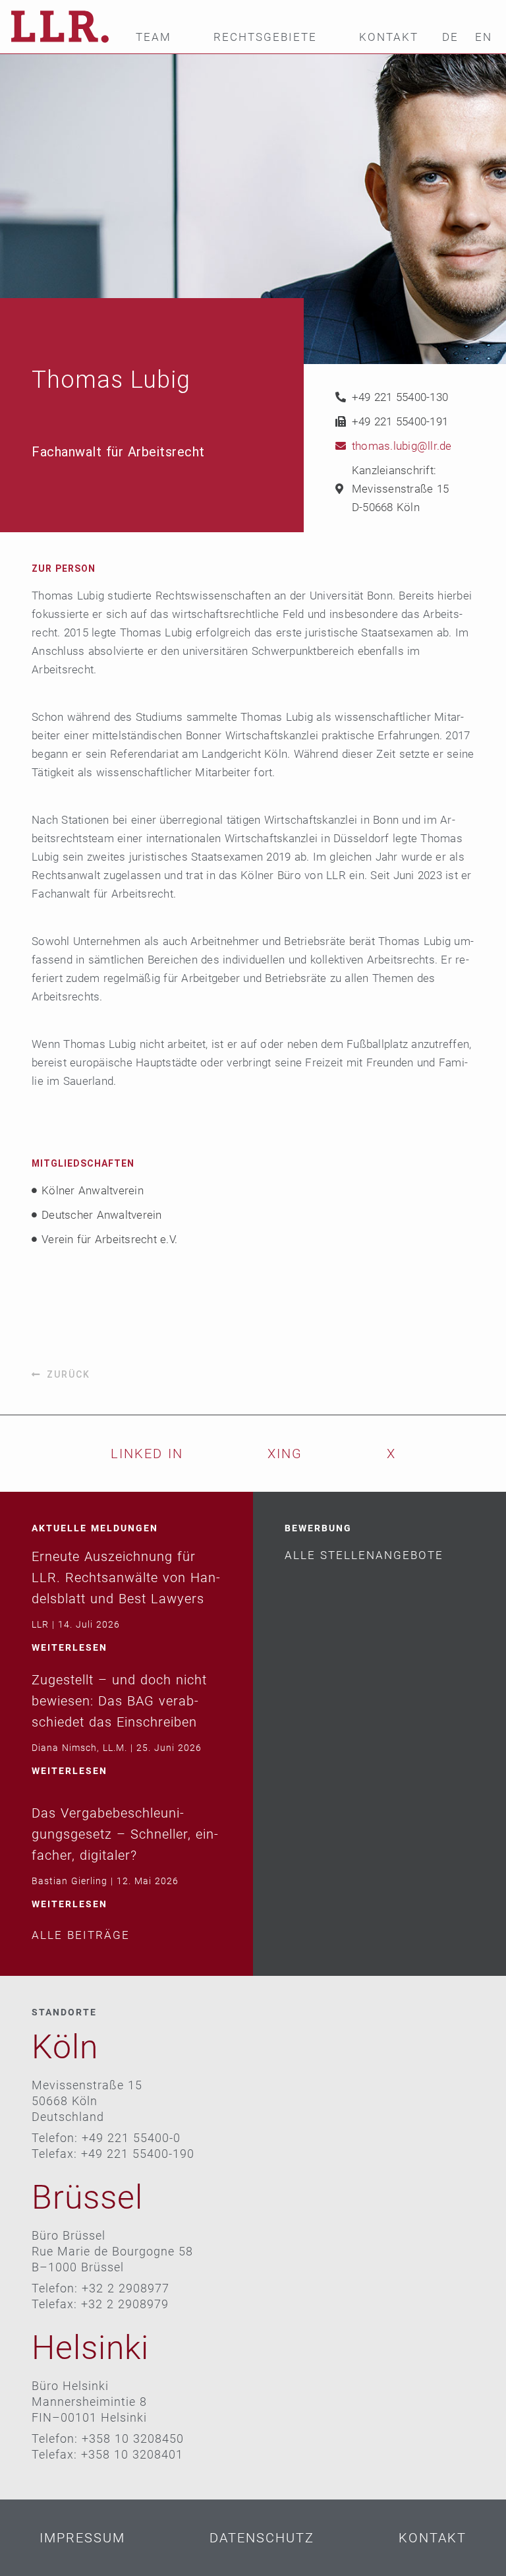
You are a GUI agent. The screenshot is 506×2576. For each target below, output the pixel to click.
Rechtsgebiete (265, 37)
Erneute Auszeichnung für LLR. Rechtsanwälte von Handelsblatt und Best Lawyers (126, 1578)
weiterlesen (70, 1647)
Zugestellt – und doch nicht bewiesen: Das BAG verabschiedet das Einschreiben (119, 1701)
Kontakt (389, 37)
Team (154, 37)
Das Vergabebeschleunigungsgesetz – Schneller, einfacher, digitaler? (125, 1834)
